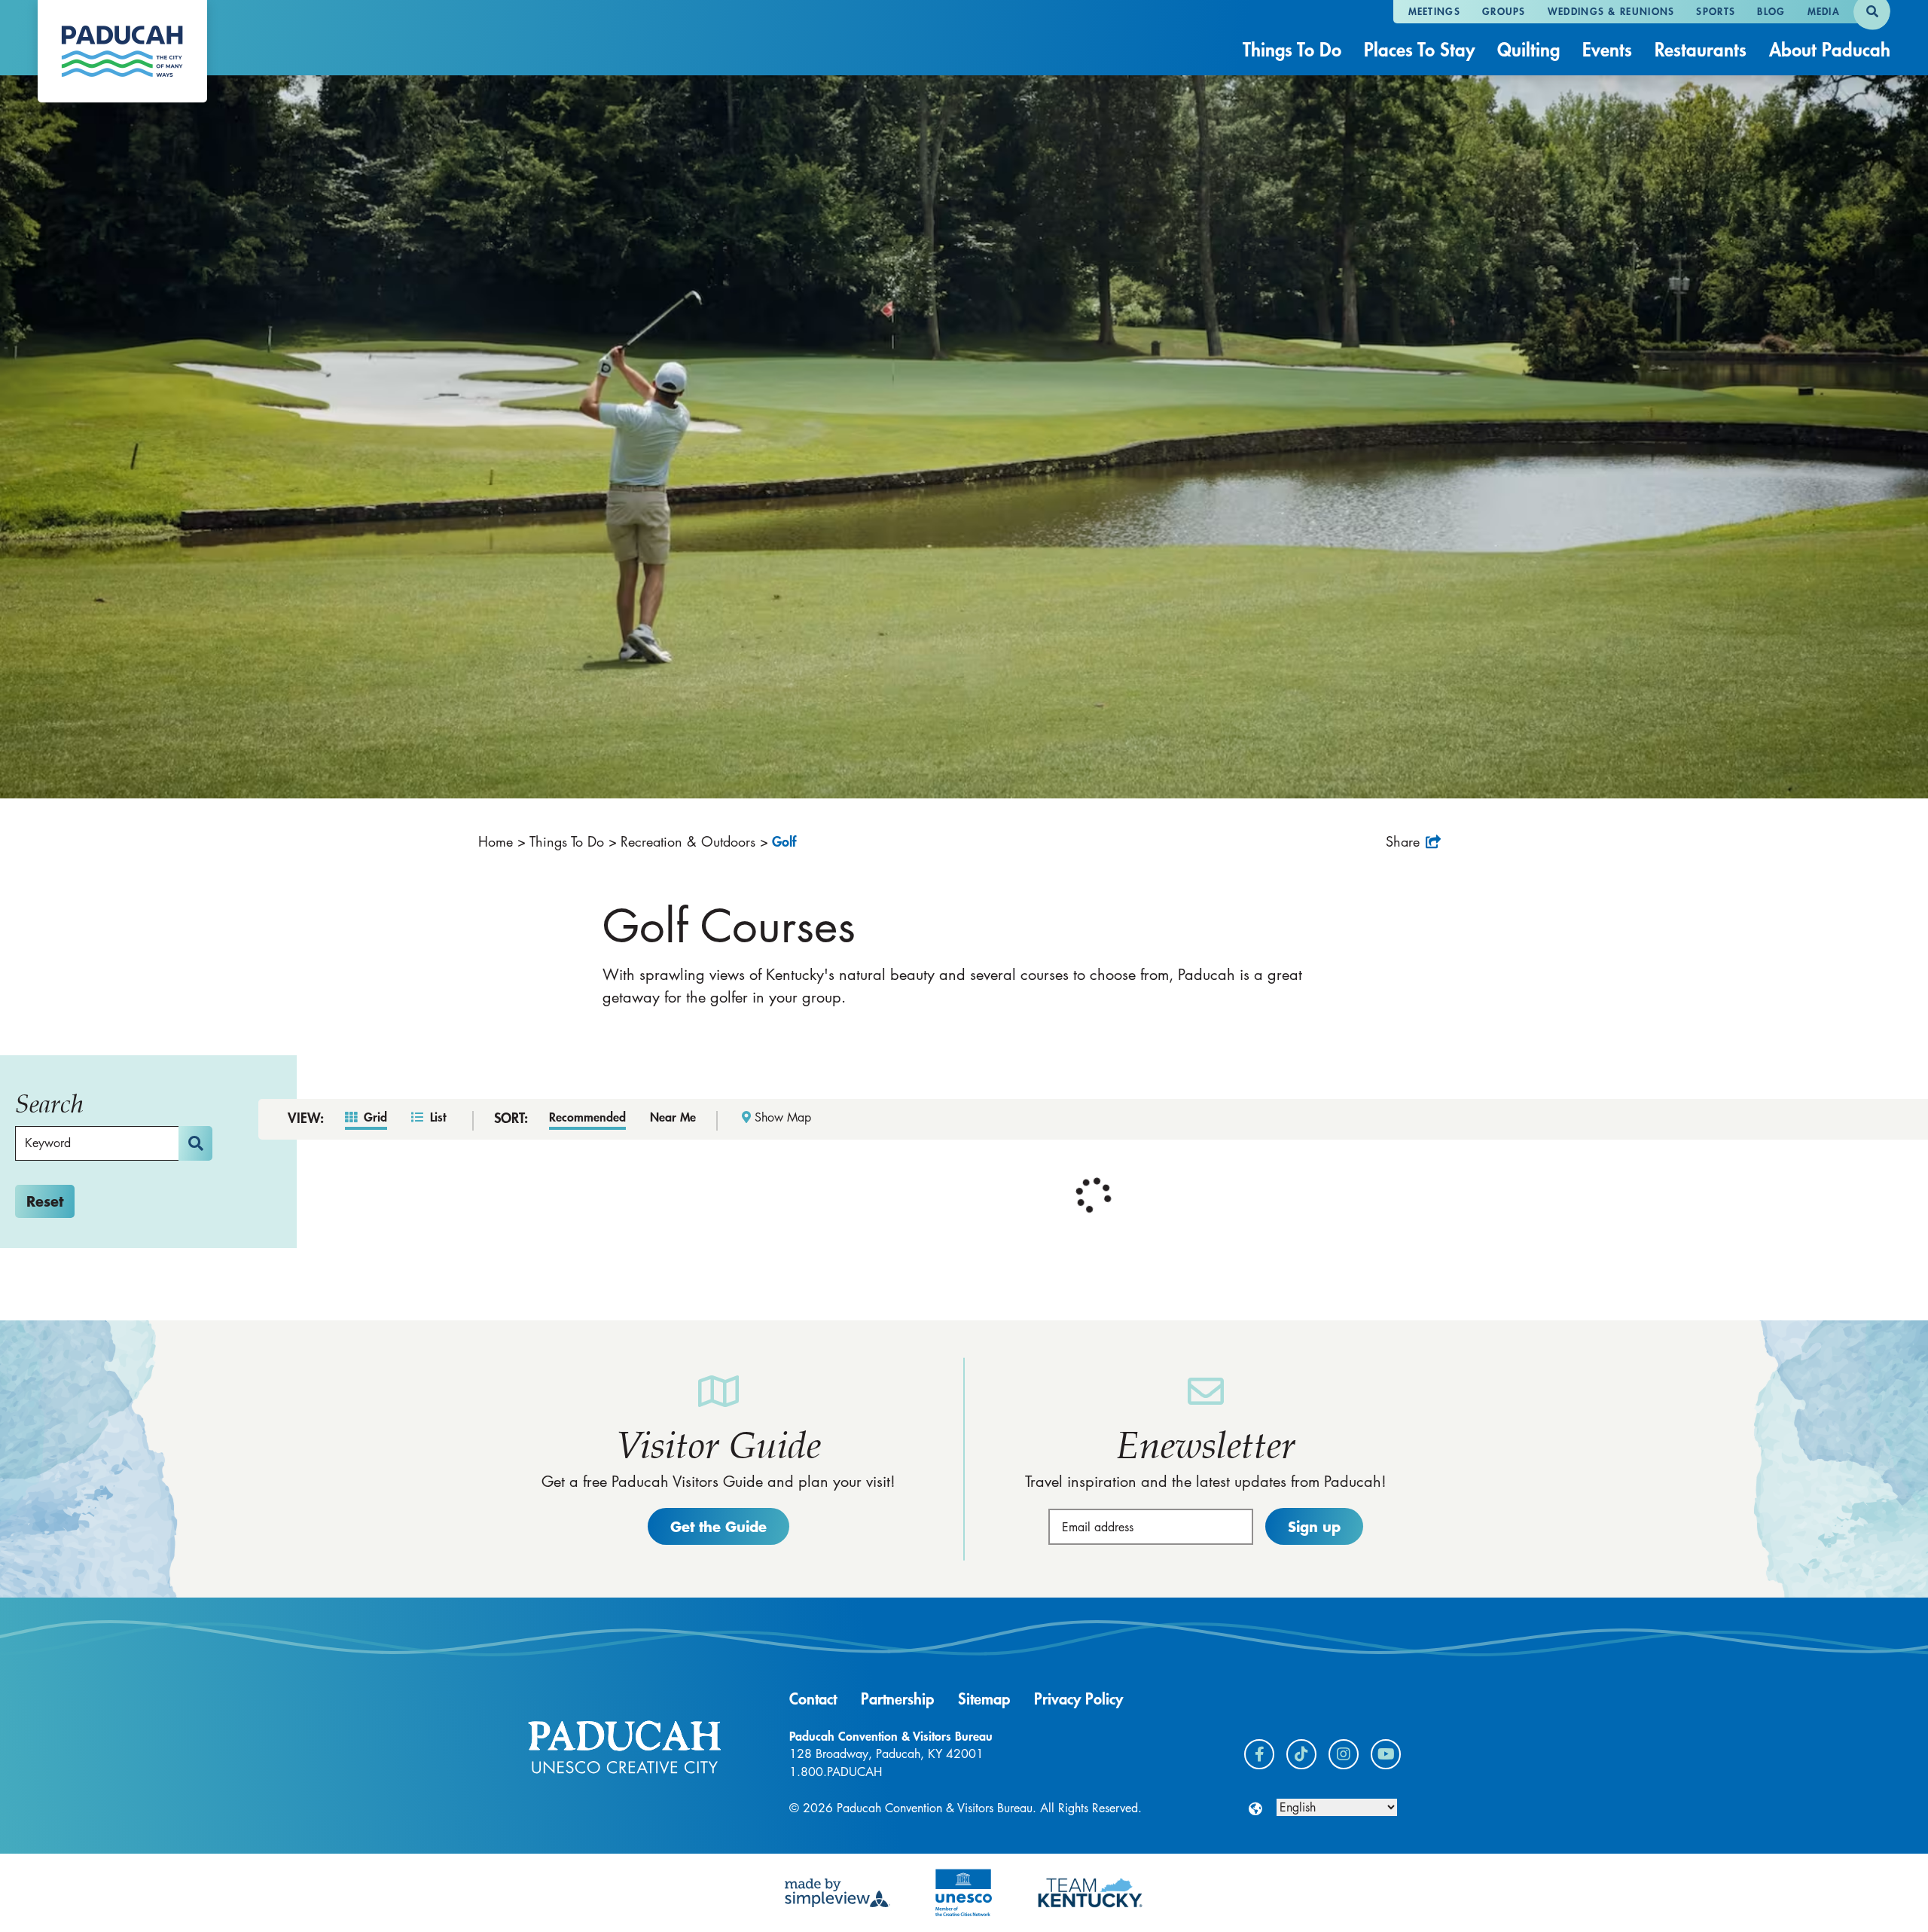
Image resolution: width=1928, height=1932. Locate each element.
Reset (45, 1201)
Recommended (587, 1117)
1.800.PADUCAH (836, 1772)
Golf (786, 841)
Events (1607, 49)
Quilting (1528, 49)
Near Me (673, 1117)
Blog (1771, 11)
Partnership (897, 1699)
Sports (1716, 11)
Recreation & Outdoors (694, 841)
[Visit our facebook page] (1259, 1754)
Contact (813, 1699)
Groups (1504, 11)
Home (502, 841)
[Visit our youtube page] (1386, 1754)
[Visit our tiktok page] (1301, 1754)
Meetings (1434, 11)
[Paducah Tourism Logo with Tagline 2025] (122, 51)
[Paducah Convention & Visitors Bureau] (624, 1747)
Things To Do (1292, 49)
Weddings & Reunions (1611, 11)
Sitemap (984, 1699)
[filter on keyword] (195, 1143)
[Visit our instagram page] (1344, 1754)
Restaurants (1701, 49)
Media (1824, 11)
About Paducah (1830, 49)
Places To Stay (1419, 49)
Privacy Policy (1078, 1699)
